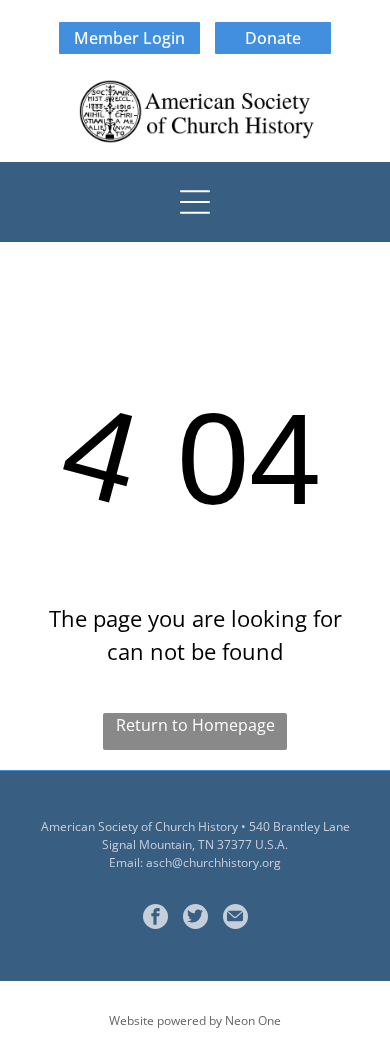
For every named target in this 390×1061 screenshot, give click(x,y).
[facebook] (155, 919)
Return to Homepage (195, 725)
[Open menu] (195, 202)
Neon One (253, 1020)
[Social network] (195, 919)
